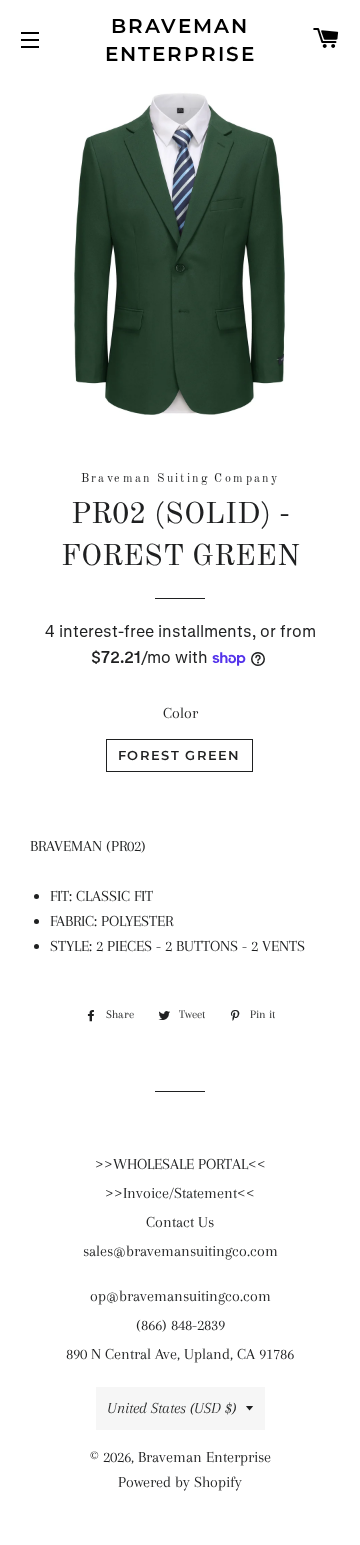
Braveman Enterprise (180, 40)
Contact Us (180, 1222)
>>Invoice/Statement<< (180, 1193)
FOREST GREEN (179, 755)
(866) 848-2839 (180, 1325)
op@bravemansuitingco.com (180, 1296)
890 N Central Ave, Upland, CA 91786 (180, 1354)
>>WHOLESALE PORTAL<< (180, 1164)
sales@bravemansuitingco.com (180, 1251)
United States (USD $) (171, 1408)
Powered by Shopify (180, 1482)
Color (180, 713)
